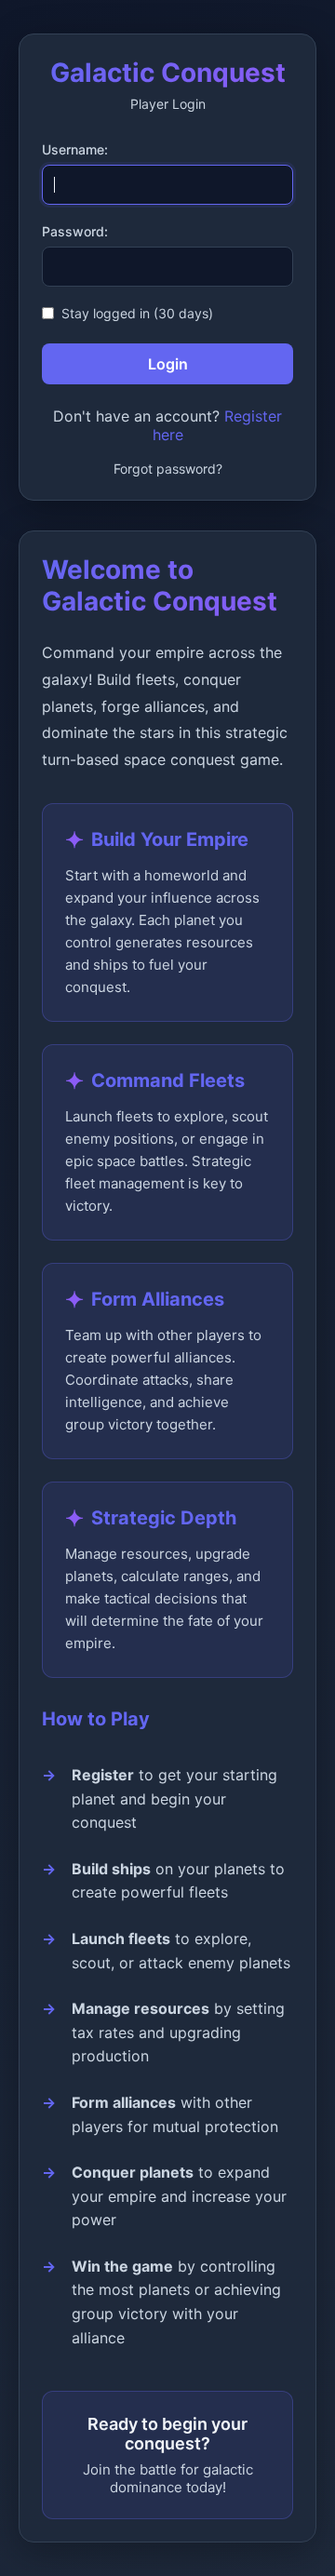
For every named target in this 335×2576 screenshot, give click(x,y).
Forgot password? (168, 469)
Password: (75, 231)
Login (168, 364)
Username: (75, 149)
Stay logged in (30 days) (137, 313)
